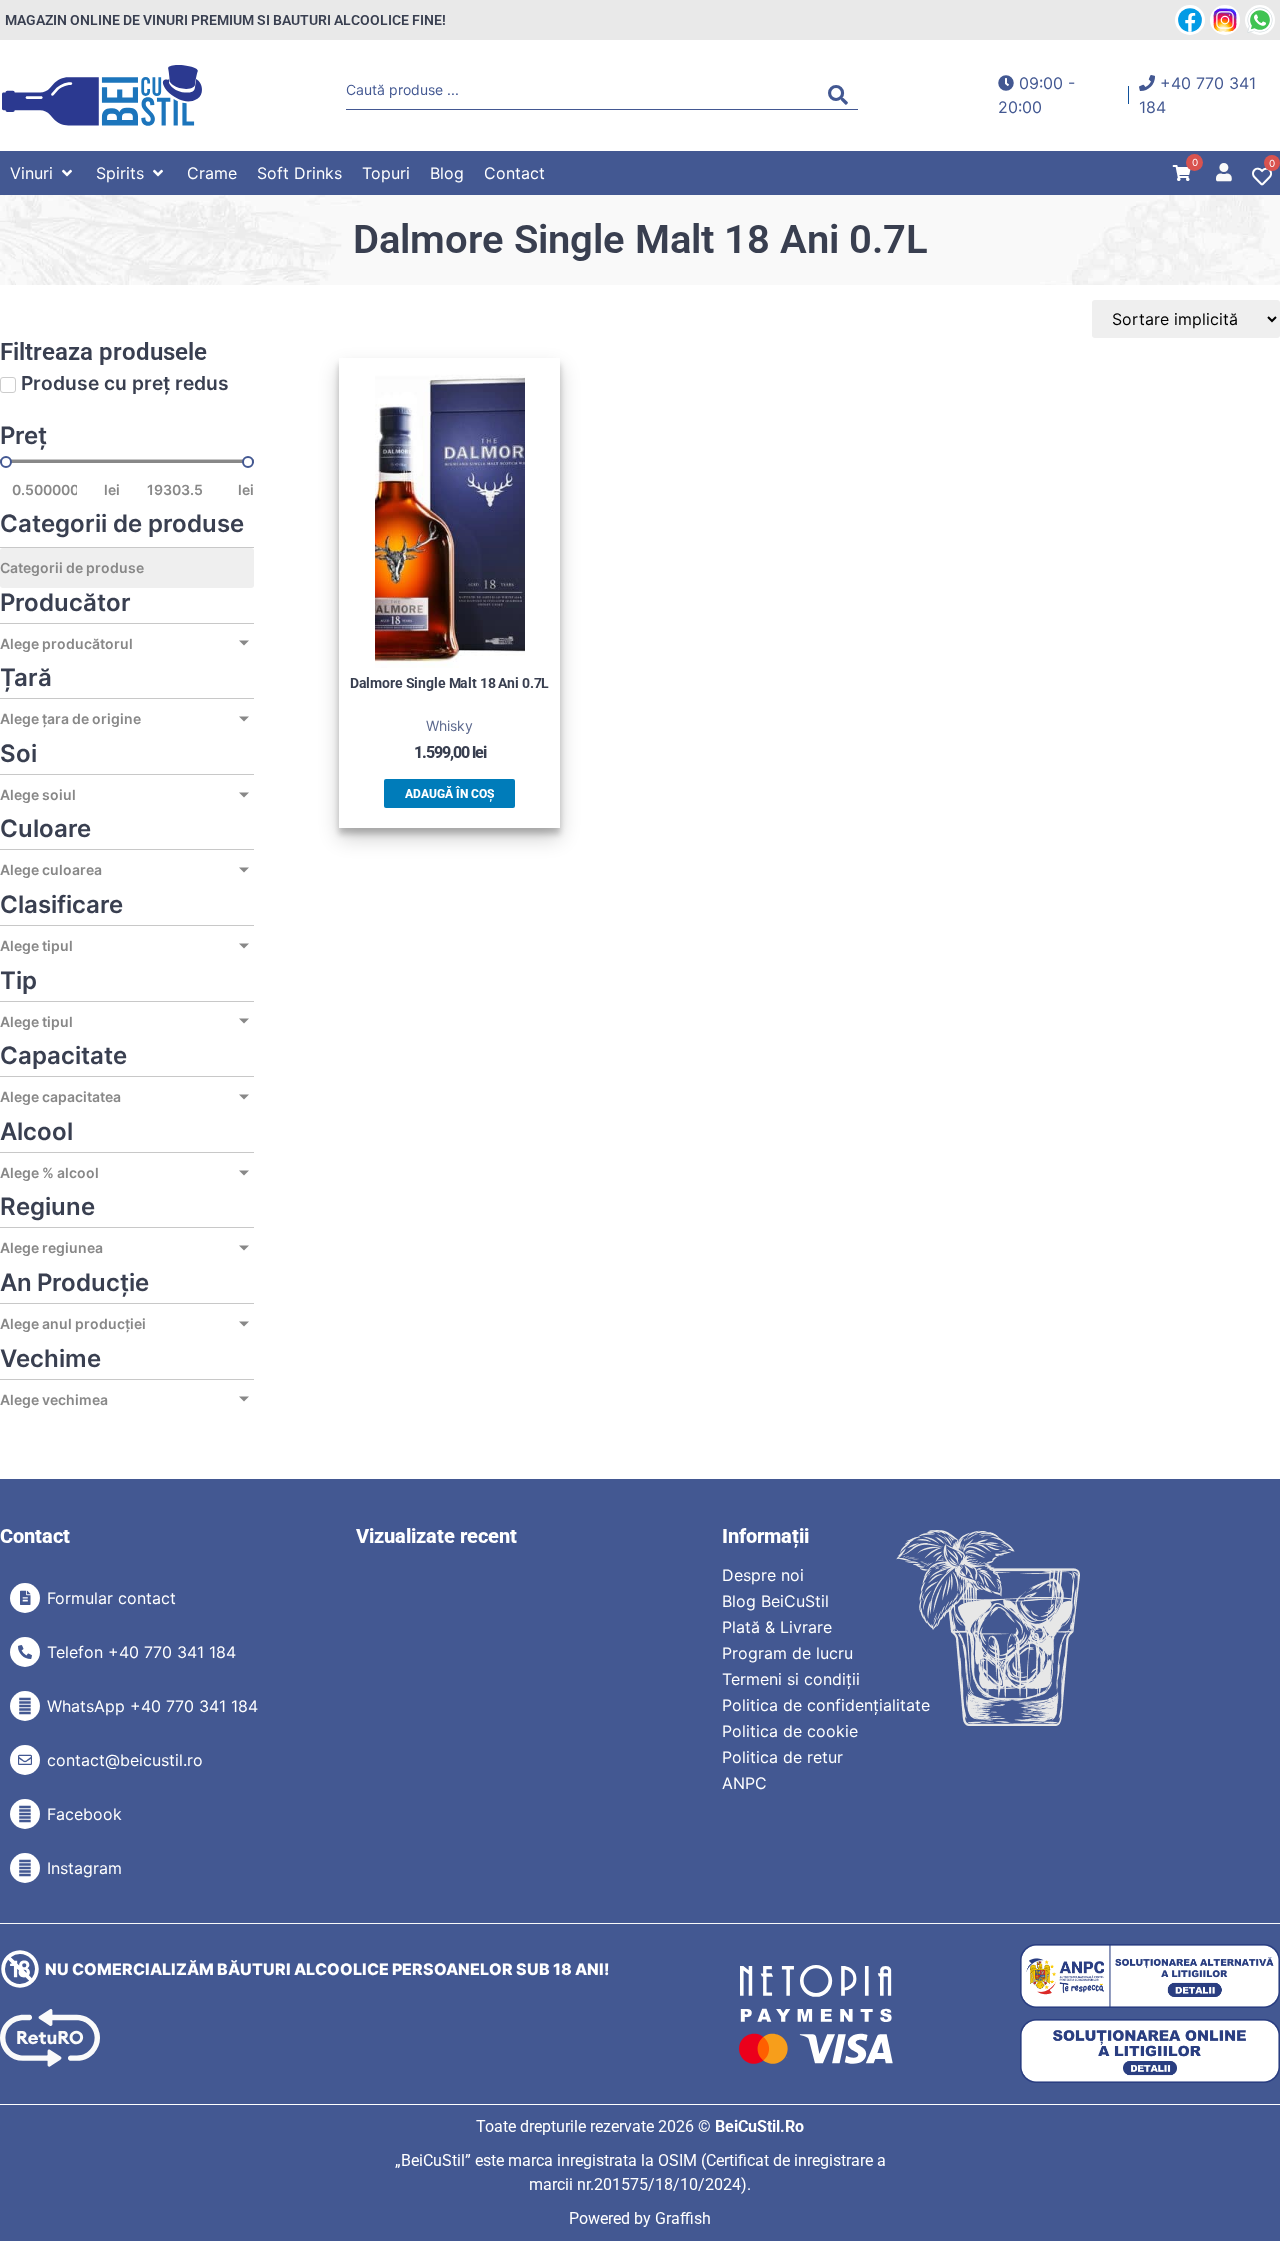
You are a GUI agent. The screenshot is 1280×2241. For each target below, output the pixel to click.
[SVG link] (102, 95)
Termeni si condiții (791, 1679)
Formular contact (111, 1598)
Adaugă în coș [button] (449, 794)
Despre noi (763, 1575)
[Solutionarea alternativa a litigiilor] (1150, 1976)
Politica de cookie (790, 1731)
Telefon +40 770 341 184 (141, 1652)
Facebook (84, 1814)
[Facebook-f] (25, 1814)
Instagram (84, 1868)
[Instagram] (25, 1868)
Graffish (683, 2218)
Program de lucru (787, 1653)
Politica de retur (782, 1757)
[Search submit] (843, 95)
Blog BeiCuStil (775, 1601)
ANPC (744, 1783)
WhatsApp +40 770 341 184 (152, 1706)
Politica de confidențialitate (826, 1705)
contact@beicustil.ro (125, 1760)
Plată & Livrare (777, 1627)
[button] (43, 173)
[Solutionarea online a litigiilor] (1150, 2051)
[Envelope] (25, 1760)
